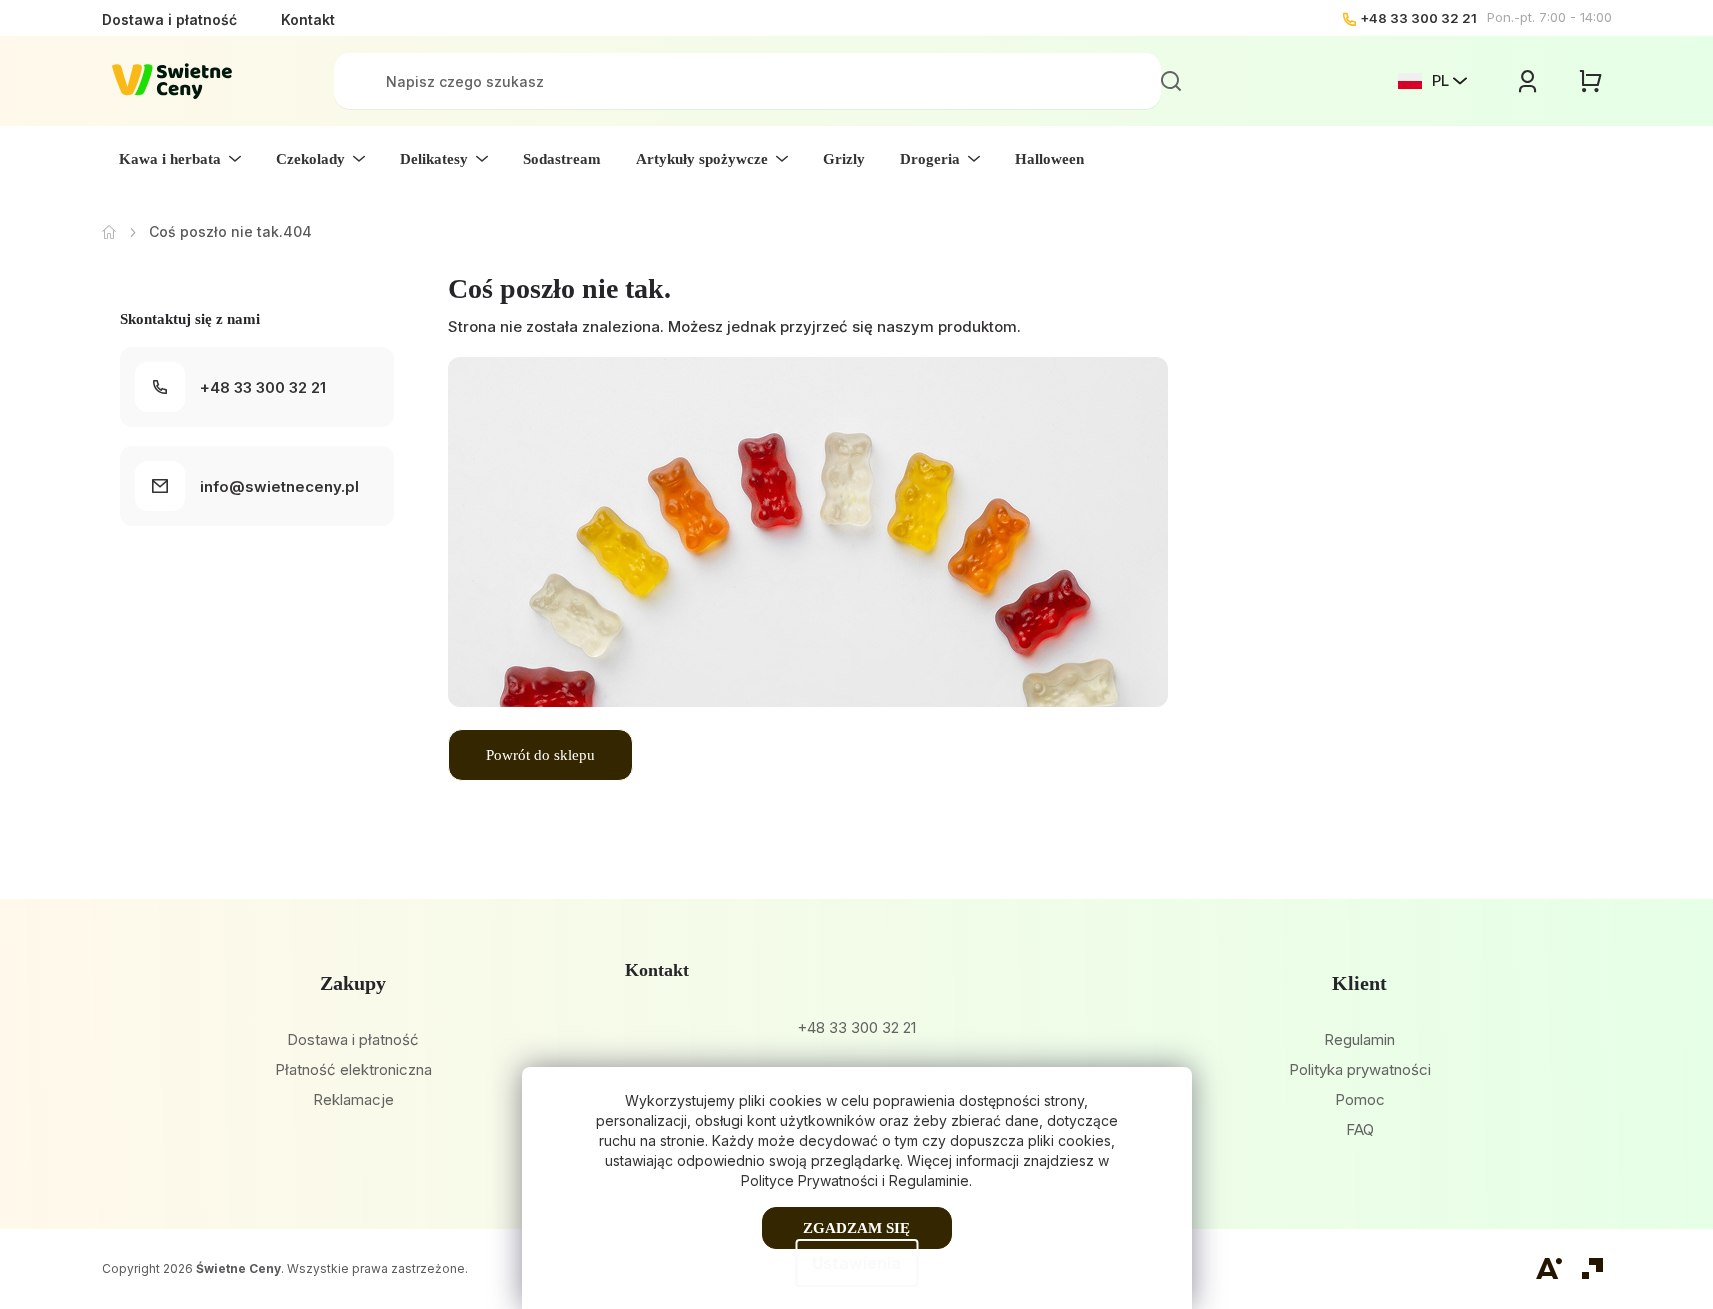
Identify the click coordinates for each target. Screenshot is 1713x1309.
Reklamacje (353, 1099)
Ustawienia (856, 1263)
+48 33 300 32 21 (1418, 18)
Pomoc (1360, 1099)
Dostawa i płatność (169, 19)
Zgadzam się (856, 1228)
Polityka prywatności (1360, 1069)
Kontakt (308, 19)
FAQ (1360, 1129)
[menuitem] (180, 159)
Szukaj (1171, 81)
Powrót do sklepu (540, 755)
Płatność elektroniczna (353, 1069)
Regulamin (1359, 1039)
